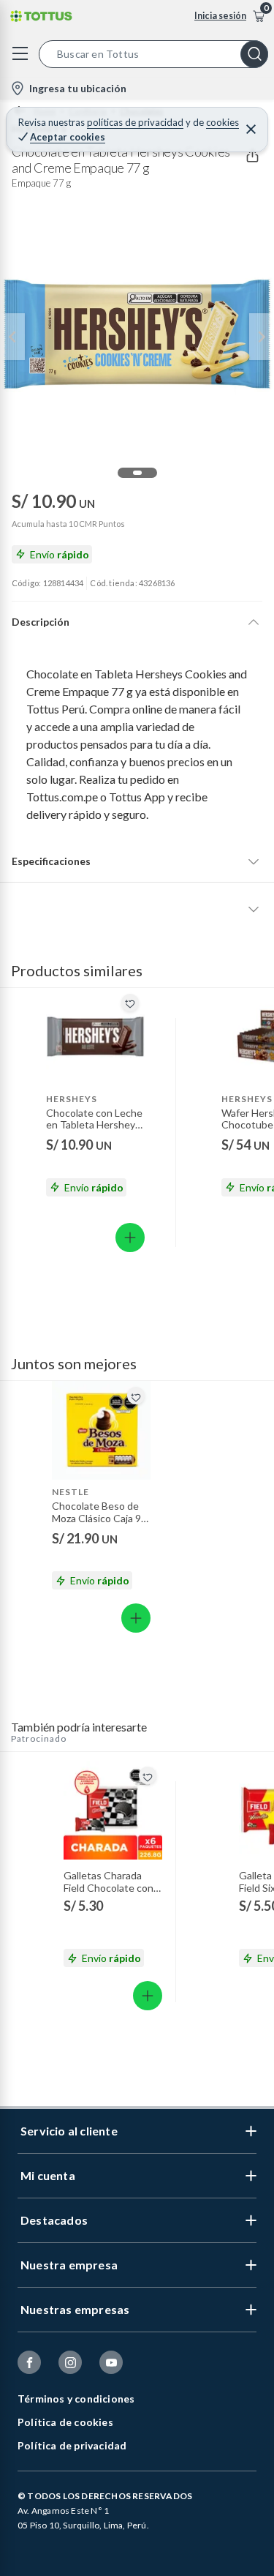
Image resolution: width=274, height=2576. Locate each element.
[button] (156, 54)
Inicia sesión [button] (220, 16)
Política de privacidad (72, 2445)
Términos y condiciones (76, 2399)
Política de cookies (65, 2422)
